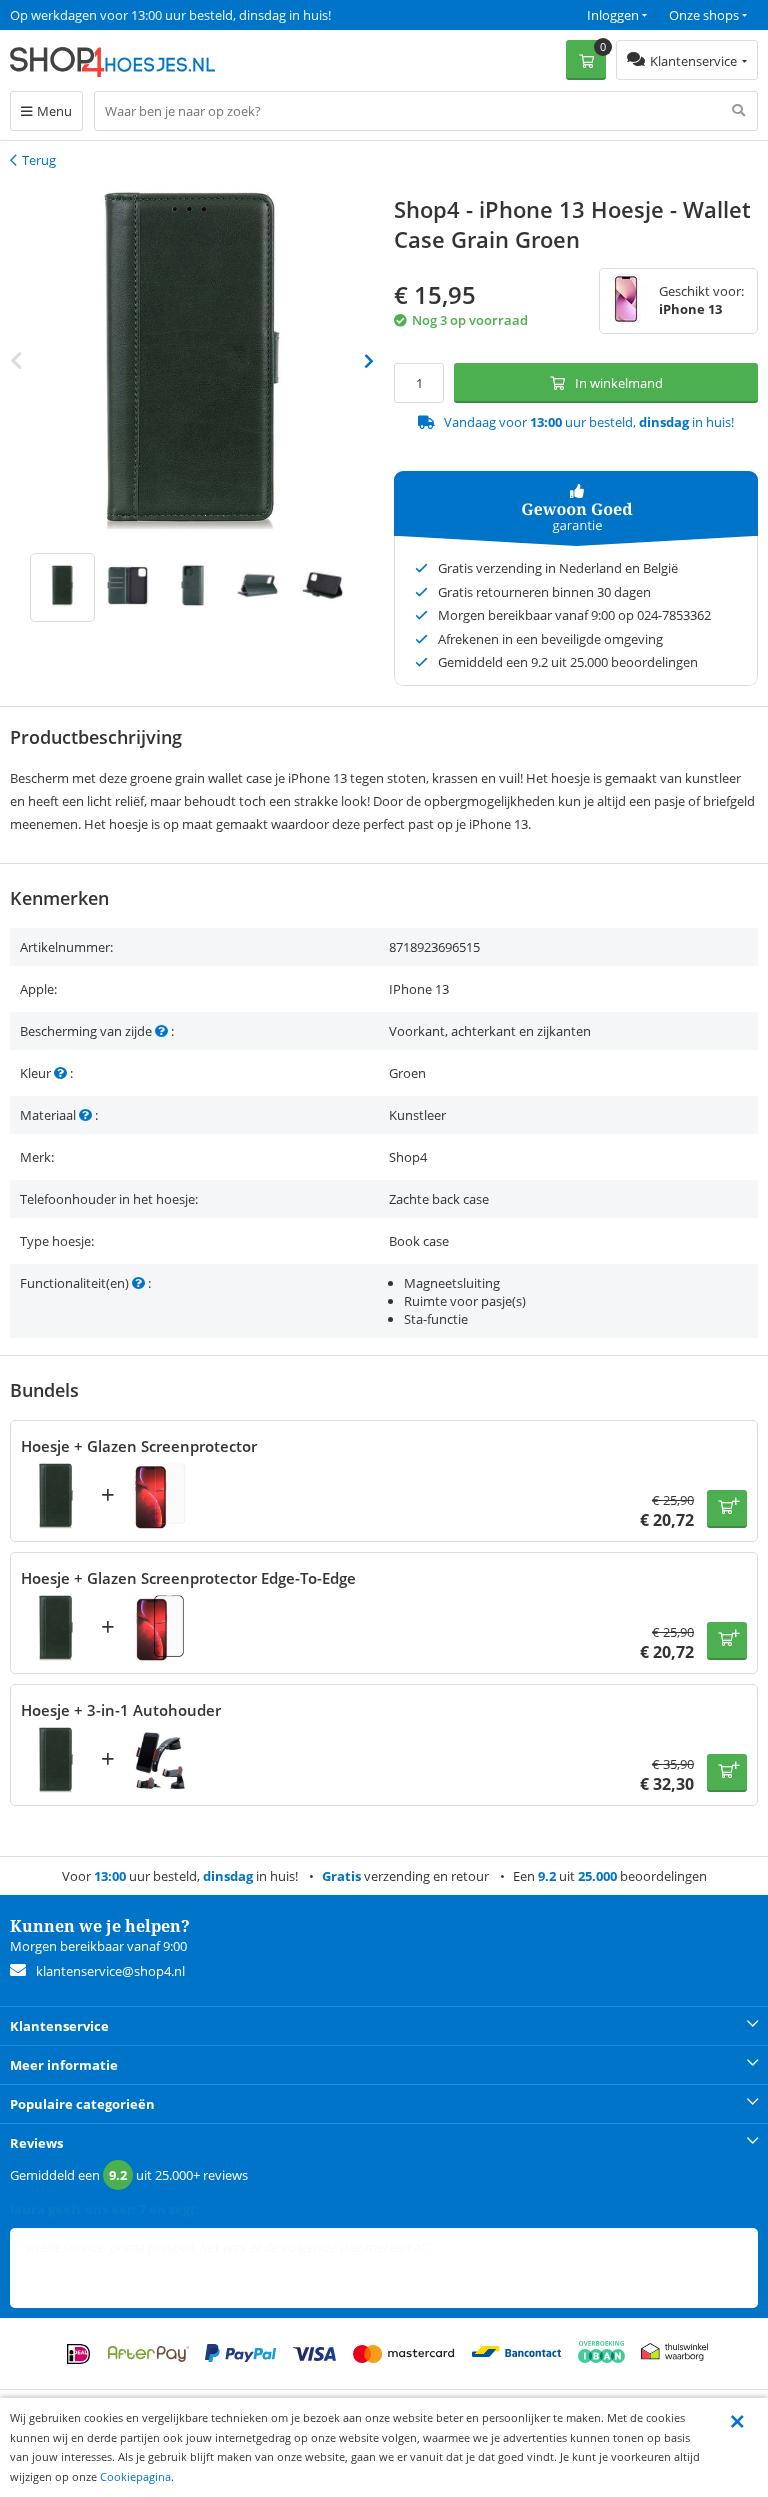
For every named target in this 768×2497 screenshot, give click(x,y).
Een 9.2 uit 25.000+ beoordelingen (109, 15)
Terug (39, 160)
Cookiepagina (135, 2476)
